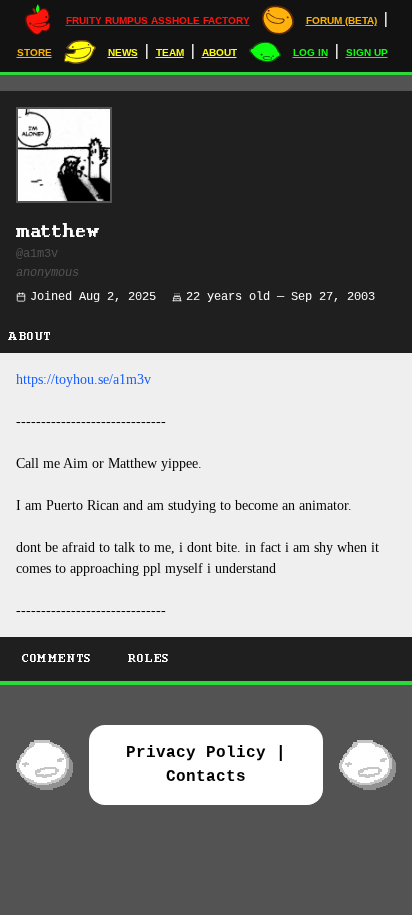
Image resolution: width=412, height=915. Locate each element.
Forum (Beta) (341, 20)
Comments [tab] (57, 658)
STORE (34, 52)
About (219, 52)
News (123, 52)
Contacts (206, 777)
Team (170, 52)
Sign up (367, 52)
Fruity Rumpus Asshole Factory (158, 20)
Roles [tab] (149, 658)
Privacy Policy (196, 753)
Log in (310, 52)
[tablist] (206, 661)
